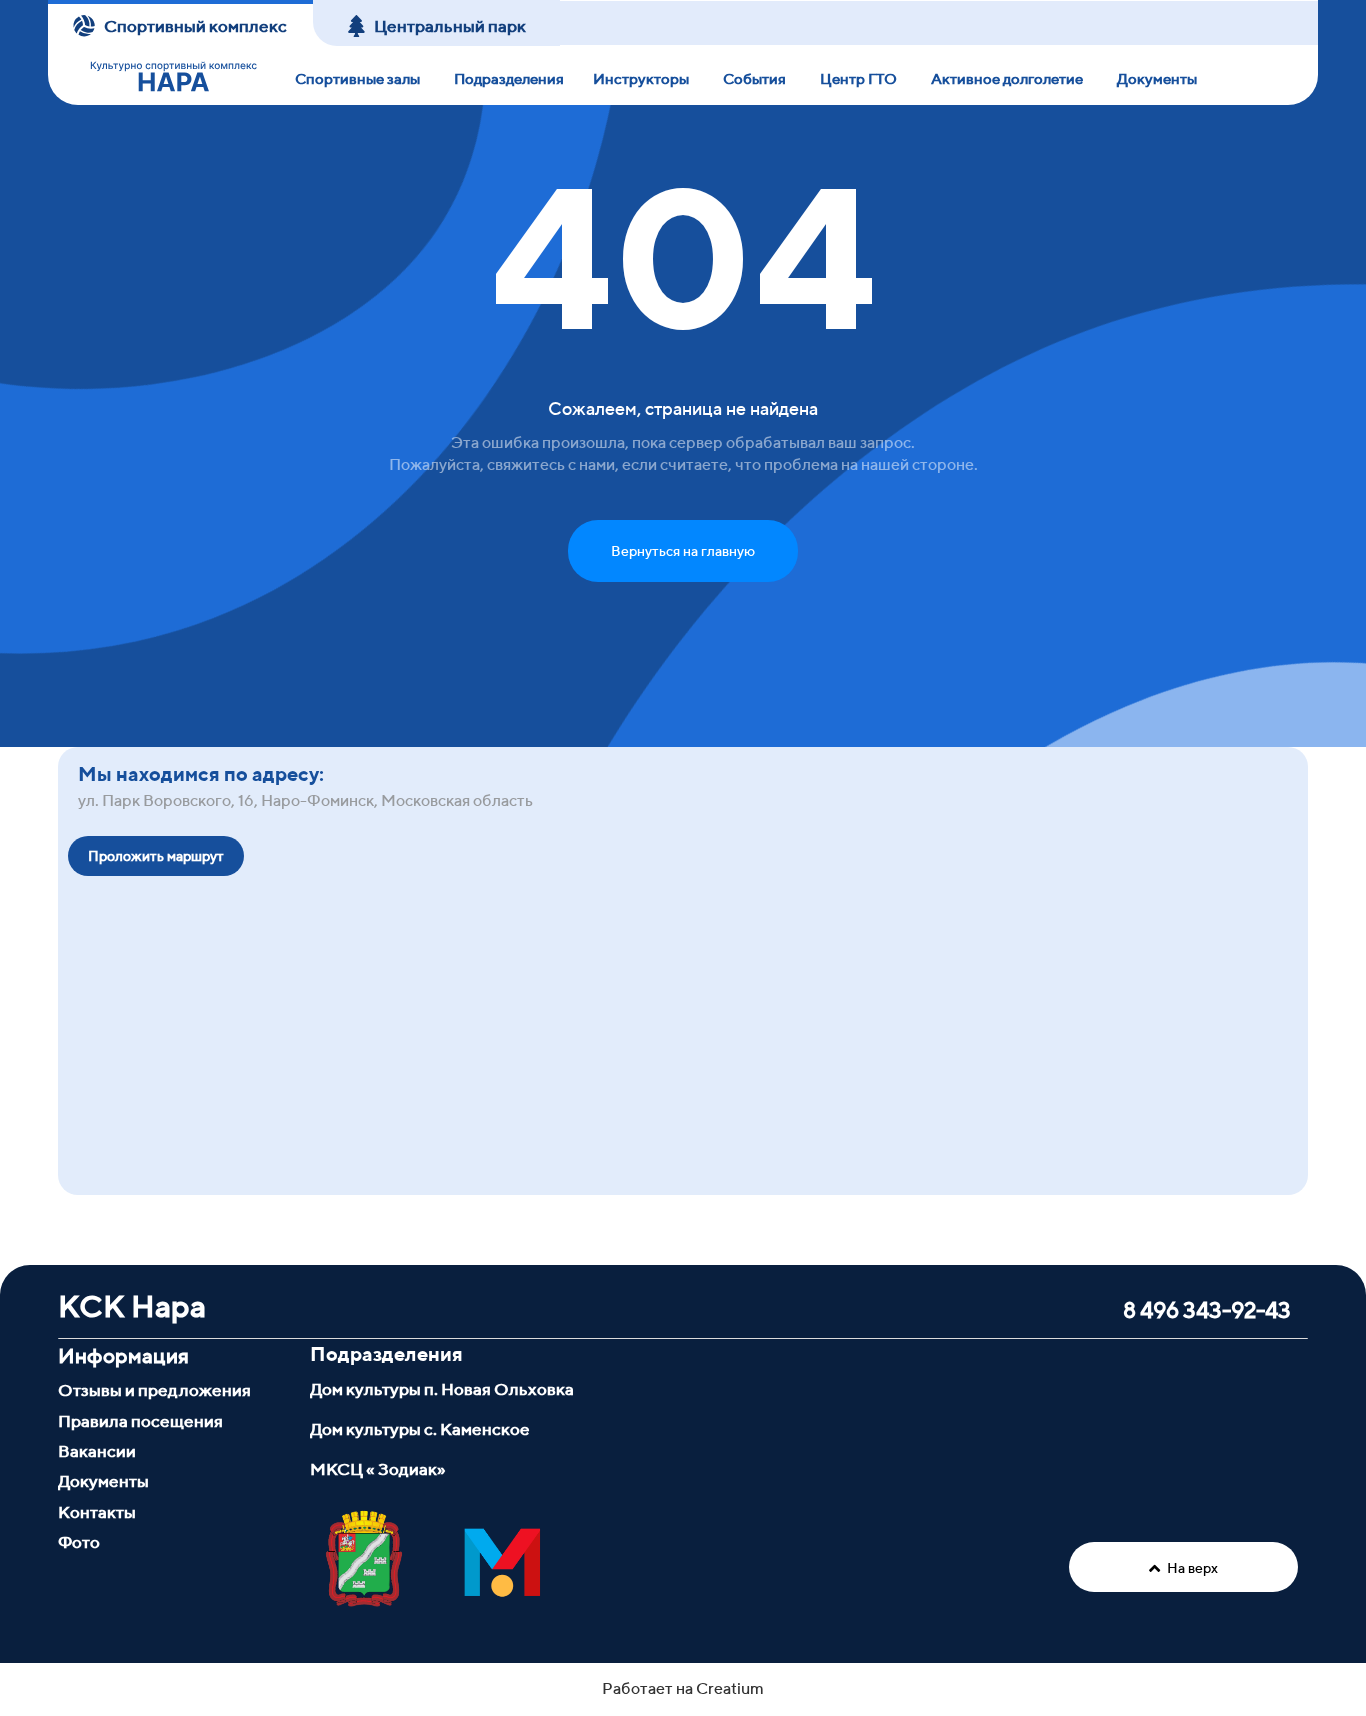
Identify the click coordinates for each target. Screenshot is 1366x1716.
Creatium (730, 1688)
